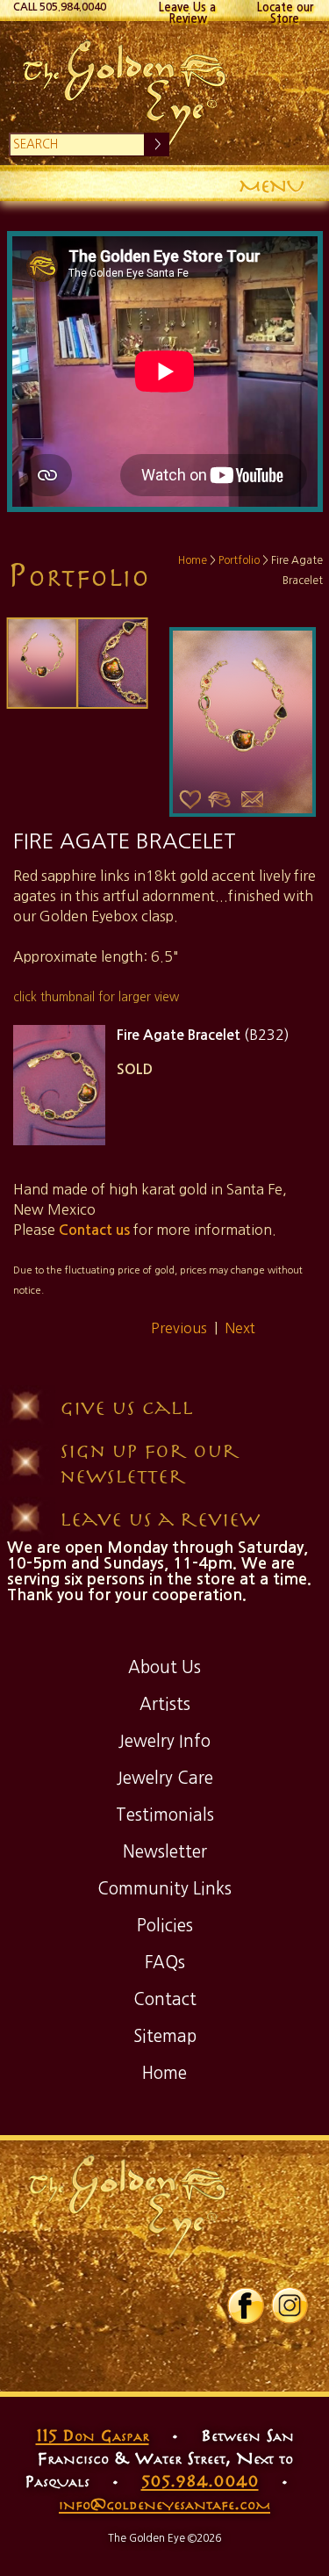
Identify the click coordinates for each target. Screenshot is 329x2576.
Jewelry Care (165, 1778)
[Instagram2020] (290, 2320)
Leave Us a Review (187, 11)
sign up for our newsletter (150, 1462)
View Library (219, 800)
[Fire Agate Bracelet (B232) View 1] (59, 1085)
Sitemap (165, 2036)
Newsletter (165, 1852)
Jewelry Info (164, 1741)
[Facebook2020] (246, 2320)
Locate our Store (285, 11)
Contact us (94, 1230)
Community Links (164, 1889)
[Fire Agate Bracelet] (43, 663)
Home (193, 560)
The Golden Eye (165, 93)
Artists (165, 1704)
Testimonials (165, 1815)
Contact (165, 1999)
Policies (165, 1926)
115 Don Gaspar (93, 2435)
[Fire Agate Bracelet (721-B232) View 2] (113, 663)
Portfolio (239, 560)
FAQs (165, 1963)
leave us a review (160, 1518)
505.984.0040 (200, 2480)
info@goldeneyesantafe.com (164, 2503)
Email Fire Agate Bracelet (253, 800)
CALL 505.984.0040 (60, 7)
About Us (164, 1667)
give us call (126, 1407)
